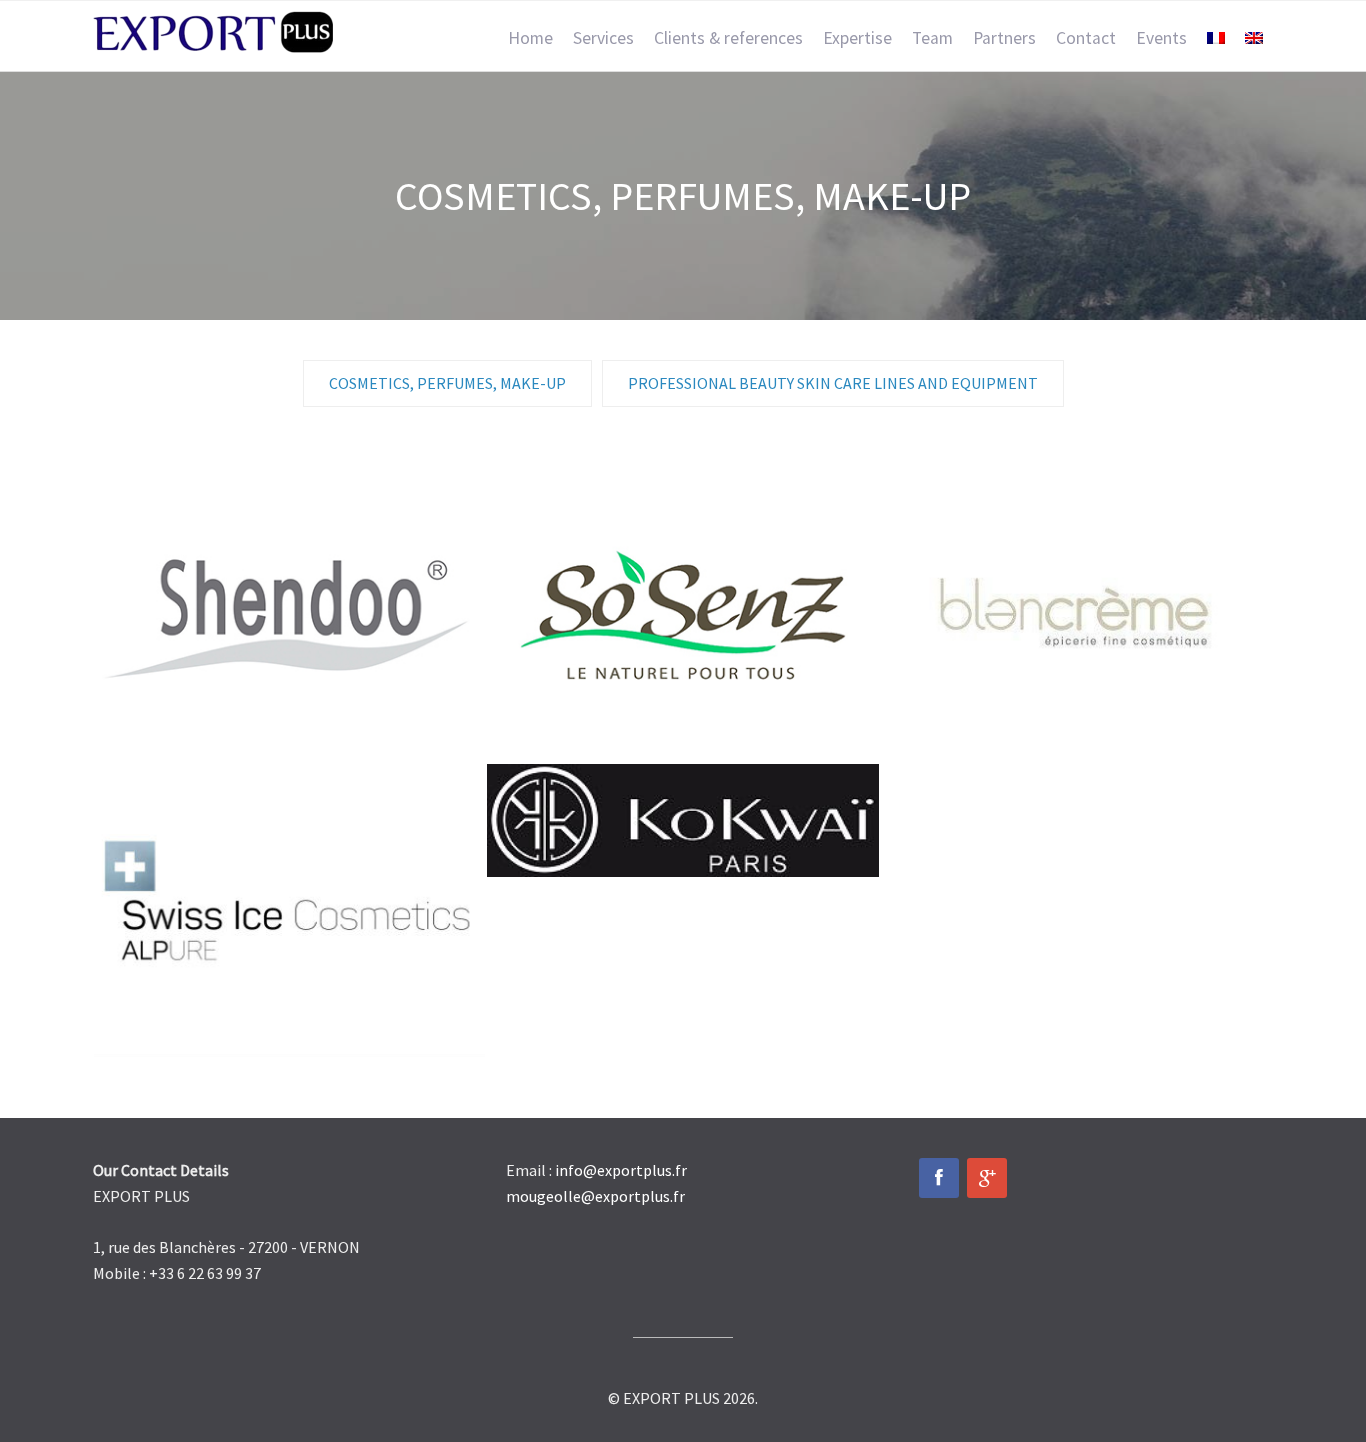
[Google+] (987, 1178)
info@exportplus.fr (621, 1170)
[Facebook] (939, 1178)
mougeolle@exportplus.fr (595, 1196)
